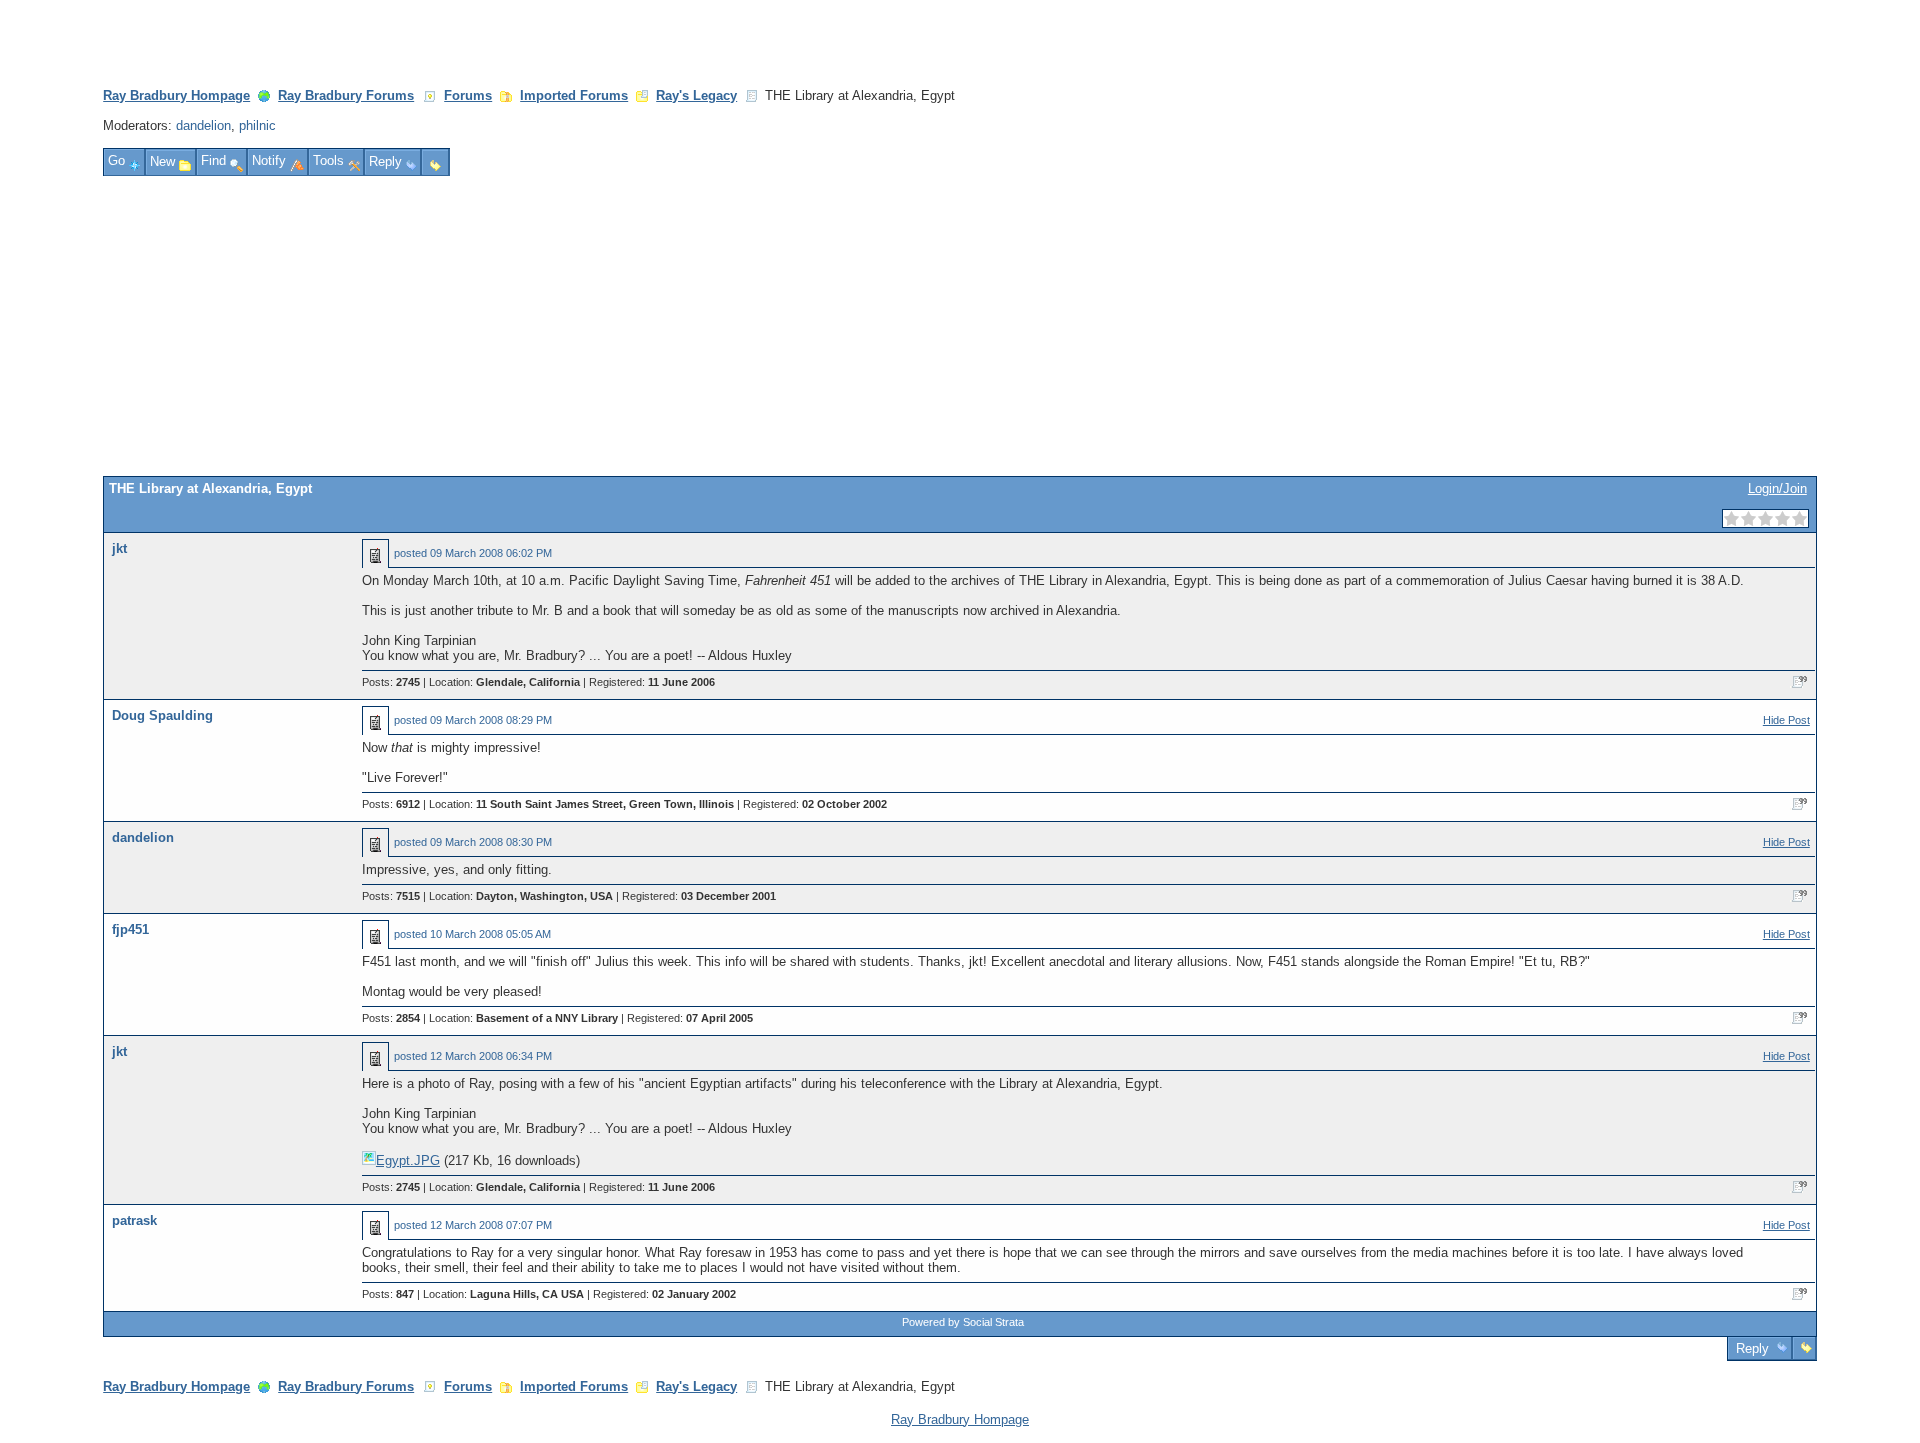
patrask (134, 1220)
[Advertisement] (960, 326)
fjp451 (130, 929)
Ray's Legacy (696, 95)
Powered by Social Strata (963, 1322)
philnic (257, 125)
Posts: (391, 682)
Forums (468, 95)
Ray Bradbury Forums (346, 95)
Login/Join (1777, 488)
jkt (119, 548)
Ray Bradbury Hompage (176, 95)
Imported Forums (574, 95)
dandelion (203, 125)
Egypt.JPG (408, 1160)
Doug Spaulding (162, 715)
